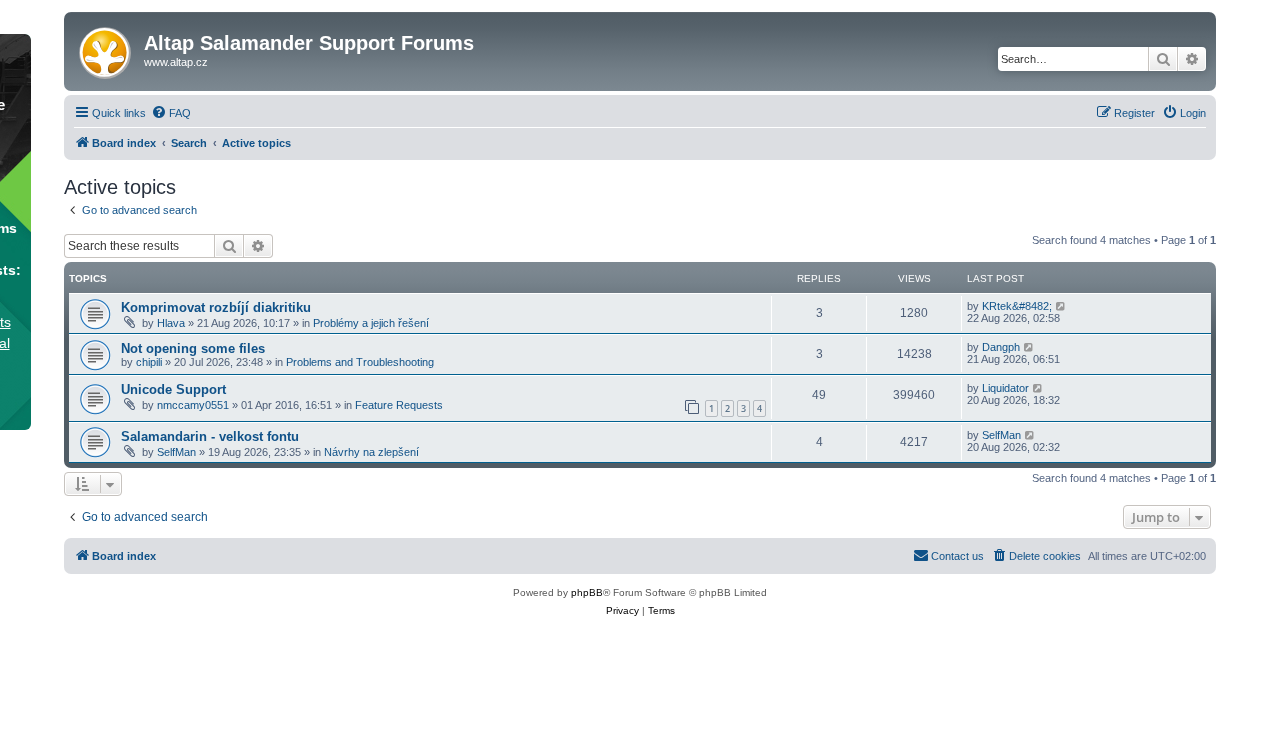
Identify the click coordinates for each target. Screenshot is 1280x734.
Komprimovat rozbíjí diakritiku (216, 307)
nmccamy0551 (193, 405)
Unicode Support (173, 389)
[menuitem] (171, 113)
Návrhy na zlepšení (371, 452)
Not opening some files (193, 348)
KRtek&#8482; (1017, 306)
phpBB (587, 592)
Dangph (1001, 347)
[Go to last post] (1061, 306)
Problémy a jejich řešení (371, 323)
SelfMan (176, 452)
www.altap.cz (176, 62)
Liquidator (1005, 388)
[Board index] (106, 49)
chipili (149, 362)
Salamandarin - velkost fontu (210, 436)
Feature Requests (399, 405)
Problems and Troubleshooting (360, 362)
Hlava (171, 323)
